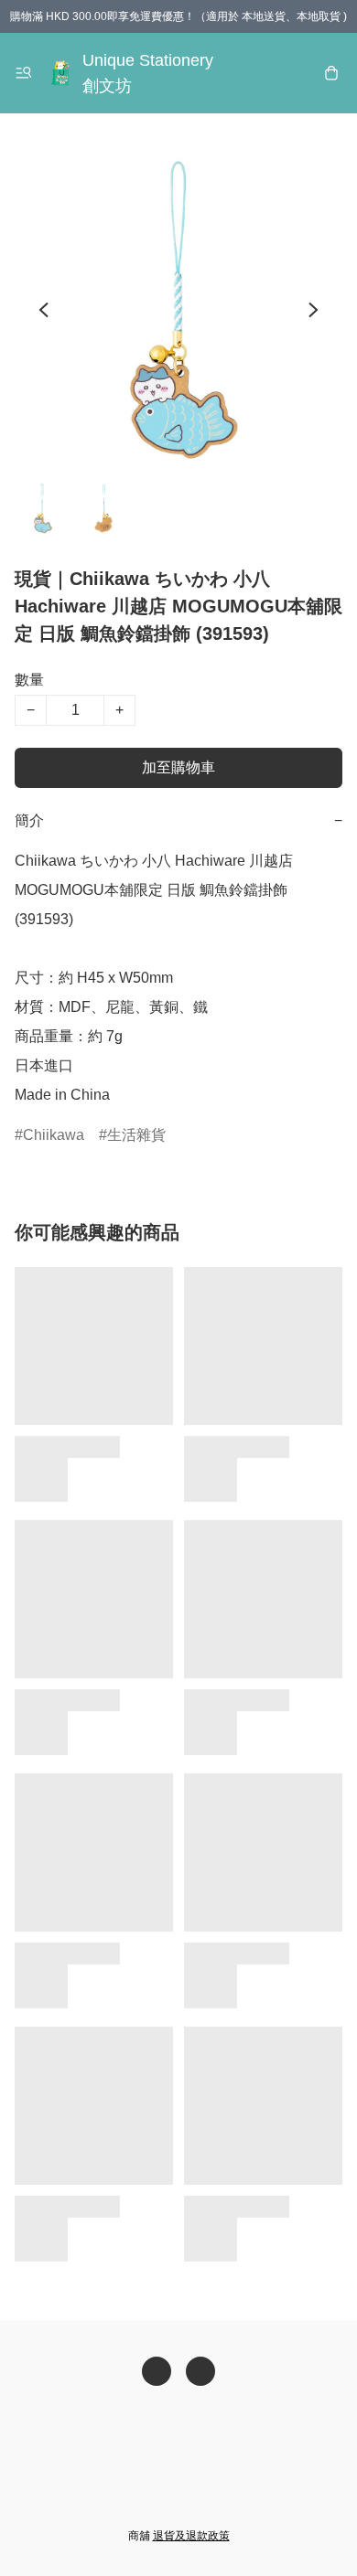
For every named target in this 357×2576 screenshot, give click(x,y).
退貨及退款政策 (191, 2536)
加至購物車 (178, 767)
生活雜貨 (136, 1135)
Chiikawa (54, 1135)
